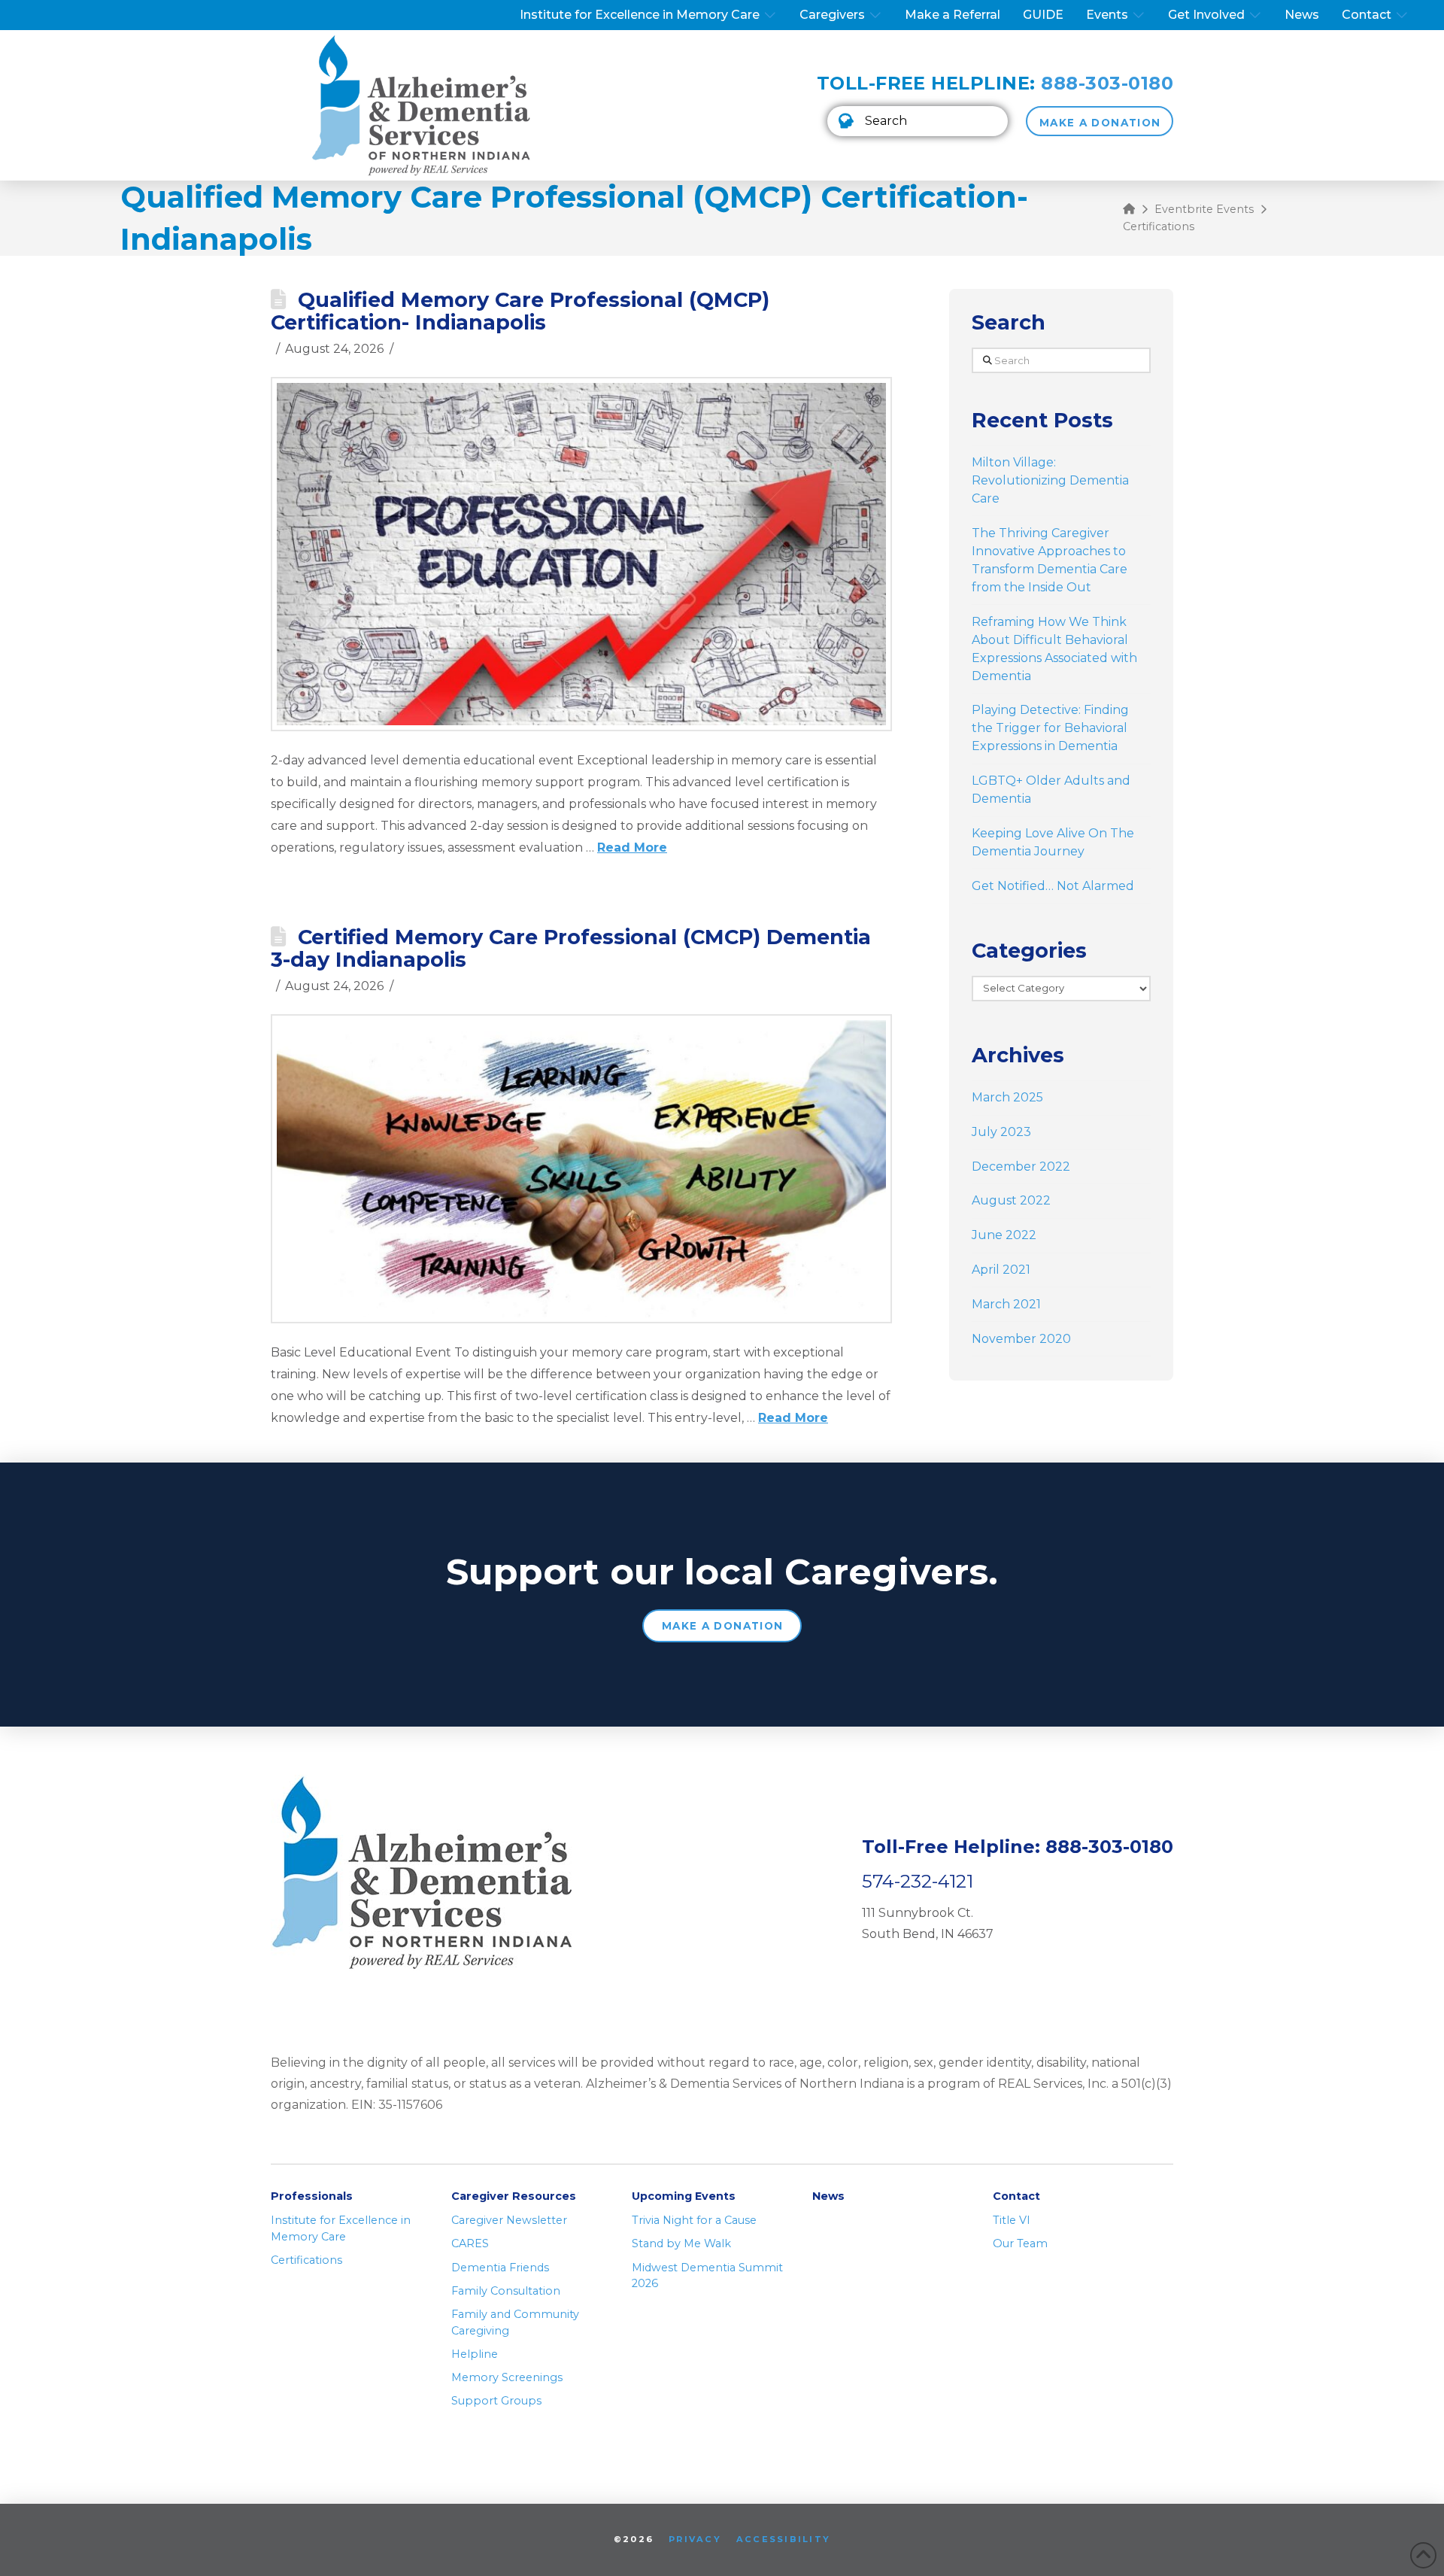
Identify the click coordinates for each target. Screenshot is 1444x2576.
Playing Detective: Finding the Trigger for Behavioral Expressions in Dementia (1050, 728)
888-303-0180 (1107, 83)
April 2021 (1001, 1270)
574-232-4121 (918, 1881)
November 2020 (1021, 1339)
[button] (918, 121)
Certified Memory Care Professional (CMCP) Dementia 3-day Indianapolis (571, 948)
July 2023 (1001, 1132)
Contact (1016, 2196)
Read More (632, 848)
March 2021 (1006, 1304)
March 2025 (1007, 1097)
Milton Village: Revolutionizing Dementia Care (1050, 480)
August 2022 (1011, 1200)
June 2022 (1004, 1235)
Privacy (695, 2539)
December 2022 (1021, 1166)
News (828, 2196)
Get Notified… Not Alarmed (1053, 886)
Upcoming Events (684, 2196)
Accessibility (783, 2539)
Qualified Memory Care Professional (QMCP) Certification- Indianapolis (520, 311)
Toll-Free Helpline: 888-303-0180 (1018, 1847)
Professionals (312, 2196)
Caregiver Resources (514, 2196)
